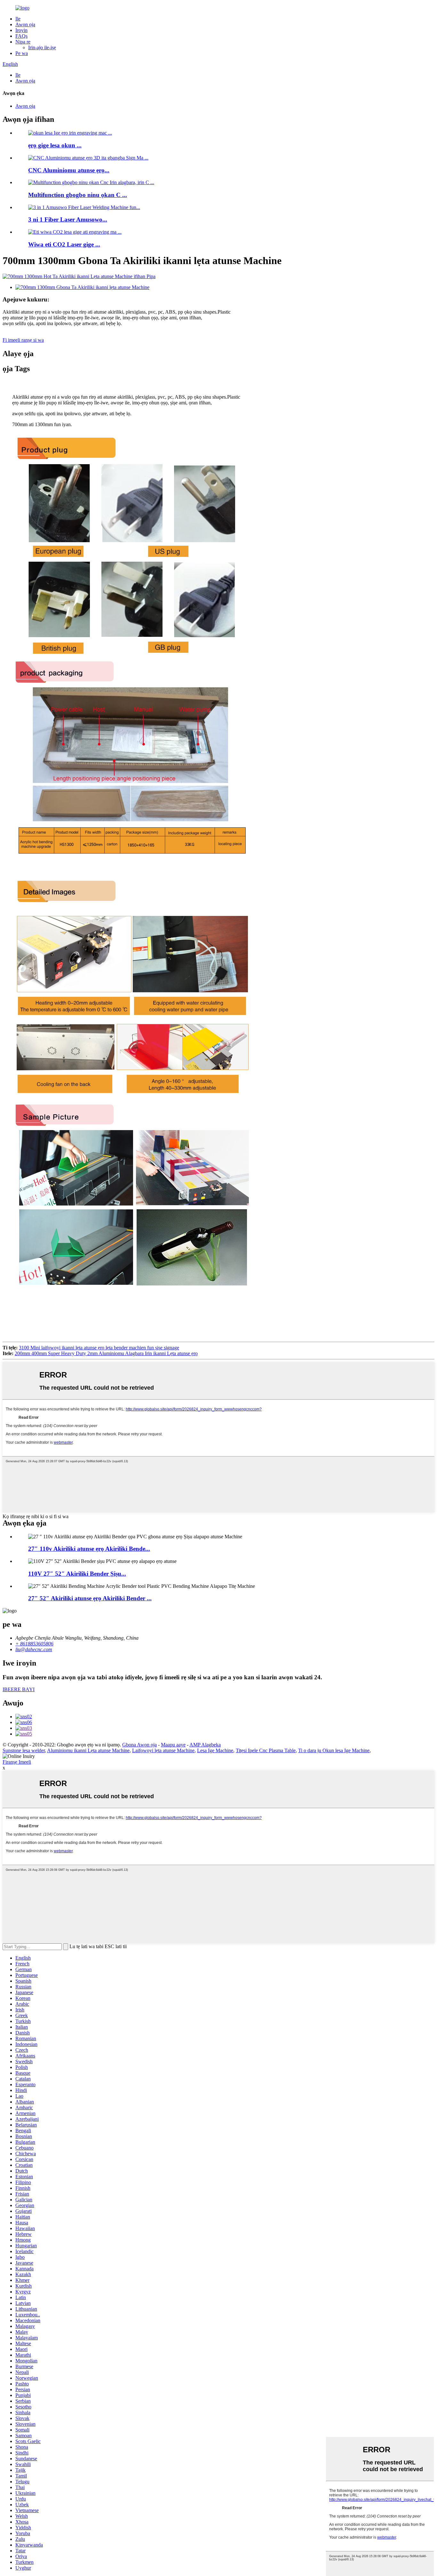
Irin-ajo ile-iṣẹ (42, 47)
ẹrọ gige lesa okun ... (55, 145)
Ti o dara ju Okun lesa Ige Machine (334, 1750)
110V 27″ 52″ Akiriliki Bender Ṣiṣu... (77, 1574)
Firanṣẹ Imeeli (17, 1762)
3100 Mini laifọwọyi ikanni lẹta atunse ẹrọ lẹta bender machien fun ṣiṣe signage (99, 1348)
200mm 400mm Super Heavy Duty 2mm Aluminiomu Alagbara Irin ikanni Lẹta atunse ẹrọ (106, 1353)
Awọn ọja (25, 24)
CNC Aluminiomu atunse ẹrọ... (69, 170)
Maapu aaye (173, 1745)
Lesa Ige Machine (215, 1750)
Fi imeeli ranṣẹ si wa (23, 340)
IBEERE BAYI (19, 1689)
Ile (18, 19)
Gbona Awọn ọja (139, 1745)
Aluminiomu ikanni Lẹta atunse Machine (88, 1750)
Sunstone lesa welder (24, 1750)
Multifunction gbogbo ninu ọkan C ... (78, 195)
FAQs (21, 36)
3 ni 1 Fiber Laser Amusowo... (68, 219)
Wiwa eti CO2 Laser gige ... (64, 244)
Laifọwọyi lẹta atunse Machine (163, 1750)
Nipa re (23, 42)
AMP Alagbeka (205, 1745)
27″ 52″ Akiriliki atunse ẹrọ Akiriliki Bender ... (90, 1598)
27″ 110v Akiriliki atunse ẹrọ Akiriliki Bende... (89, 1549)
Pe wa (22, 53)
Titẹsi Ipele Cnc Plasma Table (266, 1750)
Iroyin (21, 30)
